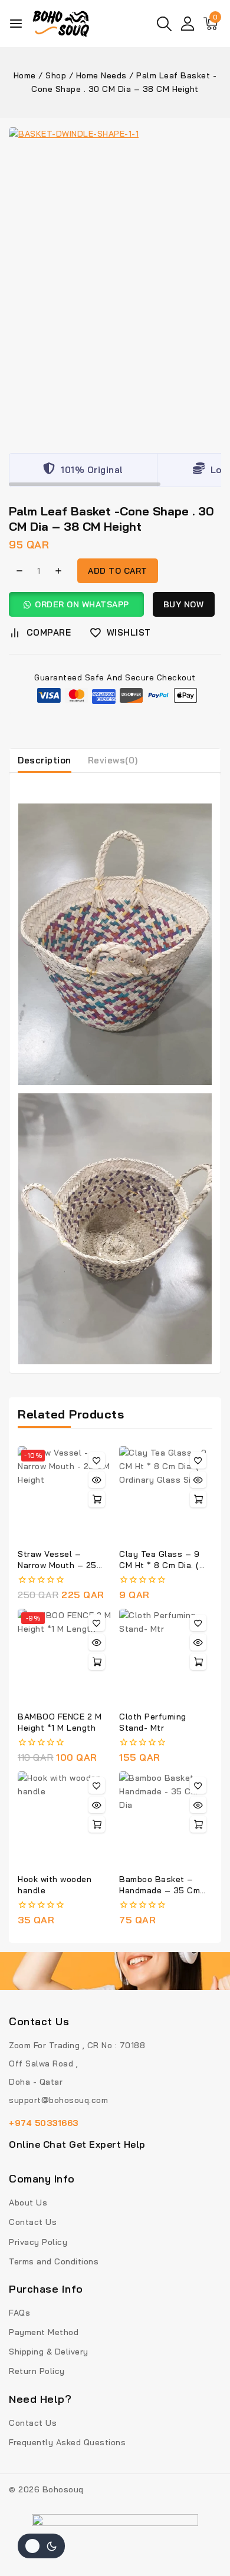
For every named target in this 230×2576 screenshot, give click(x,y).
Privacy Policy (38, 2242)
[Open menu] (16, 24)
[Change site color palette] (41, 2546)
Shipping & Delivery (49, 2352)
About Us (28, 2203)
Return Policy (37, 2371)
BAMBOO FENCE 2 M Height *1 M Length (60, 1722)
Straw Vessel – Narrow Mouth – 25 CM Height (57, 1565)
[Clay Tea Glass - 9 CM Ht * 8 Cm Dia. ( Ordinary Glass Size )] (166, 1493)
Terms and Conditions (54, 2261)
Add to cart (118, 571)
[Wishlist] (97, 1460)
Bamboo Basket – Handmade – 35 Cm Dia (160, 1890)
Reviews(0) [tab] (113, 760)
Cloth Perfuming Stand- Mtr (153, 1722)
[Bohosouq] (61, 24)
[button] (81, 604)
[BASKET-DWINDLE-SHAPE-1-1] (115, 282)
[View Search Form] (164, 24)
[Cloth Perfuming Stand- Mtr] (166, 1655)
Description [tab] (45, 760)
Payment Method (44, 2332)
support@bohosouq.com (58, 2100)
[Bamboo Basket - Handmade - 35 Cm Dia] (166, 1818)
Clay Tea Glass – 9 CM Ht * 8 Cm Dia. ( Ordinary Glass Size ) (163, 1565)
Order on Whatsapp (82, 604)
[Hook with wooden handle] (64, 1818)
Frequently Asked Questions (67, 2442)
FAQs (19, 2313)
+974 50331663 (44, 2123)
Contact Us (33, 2222)
